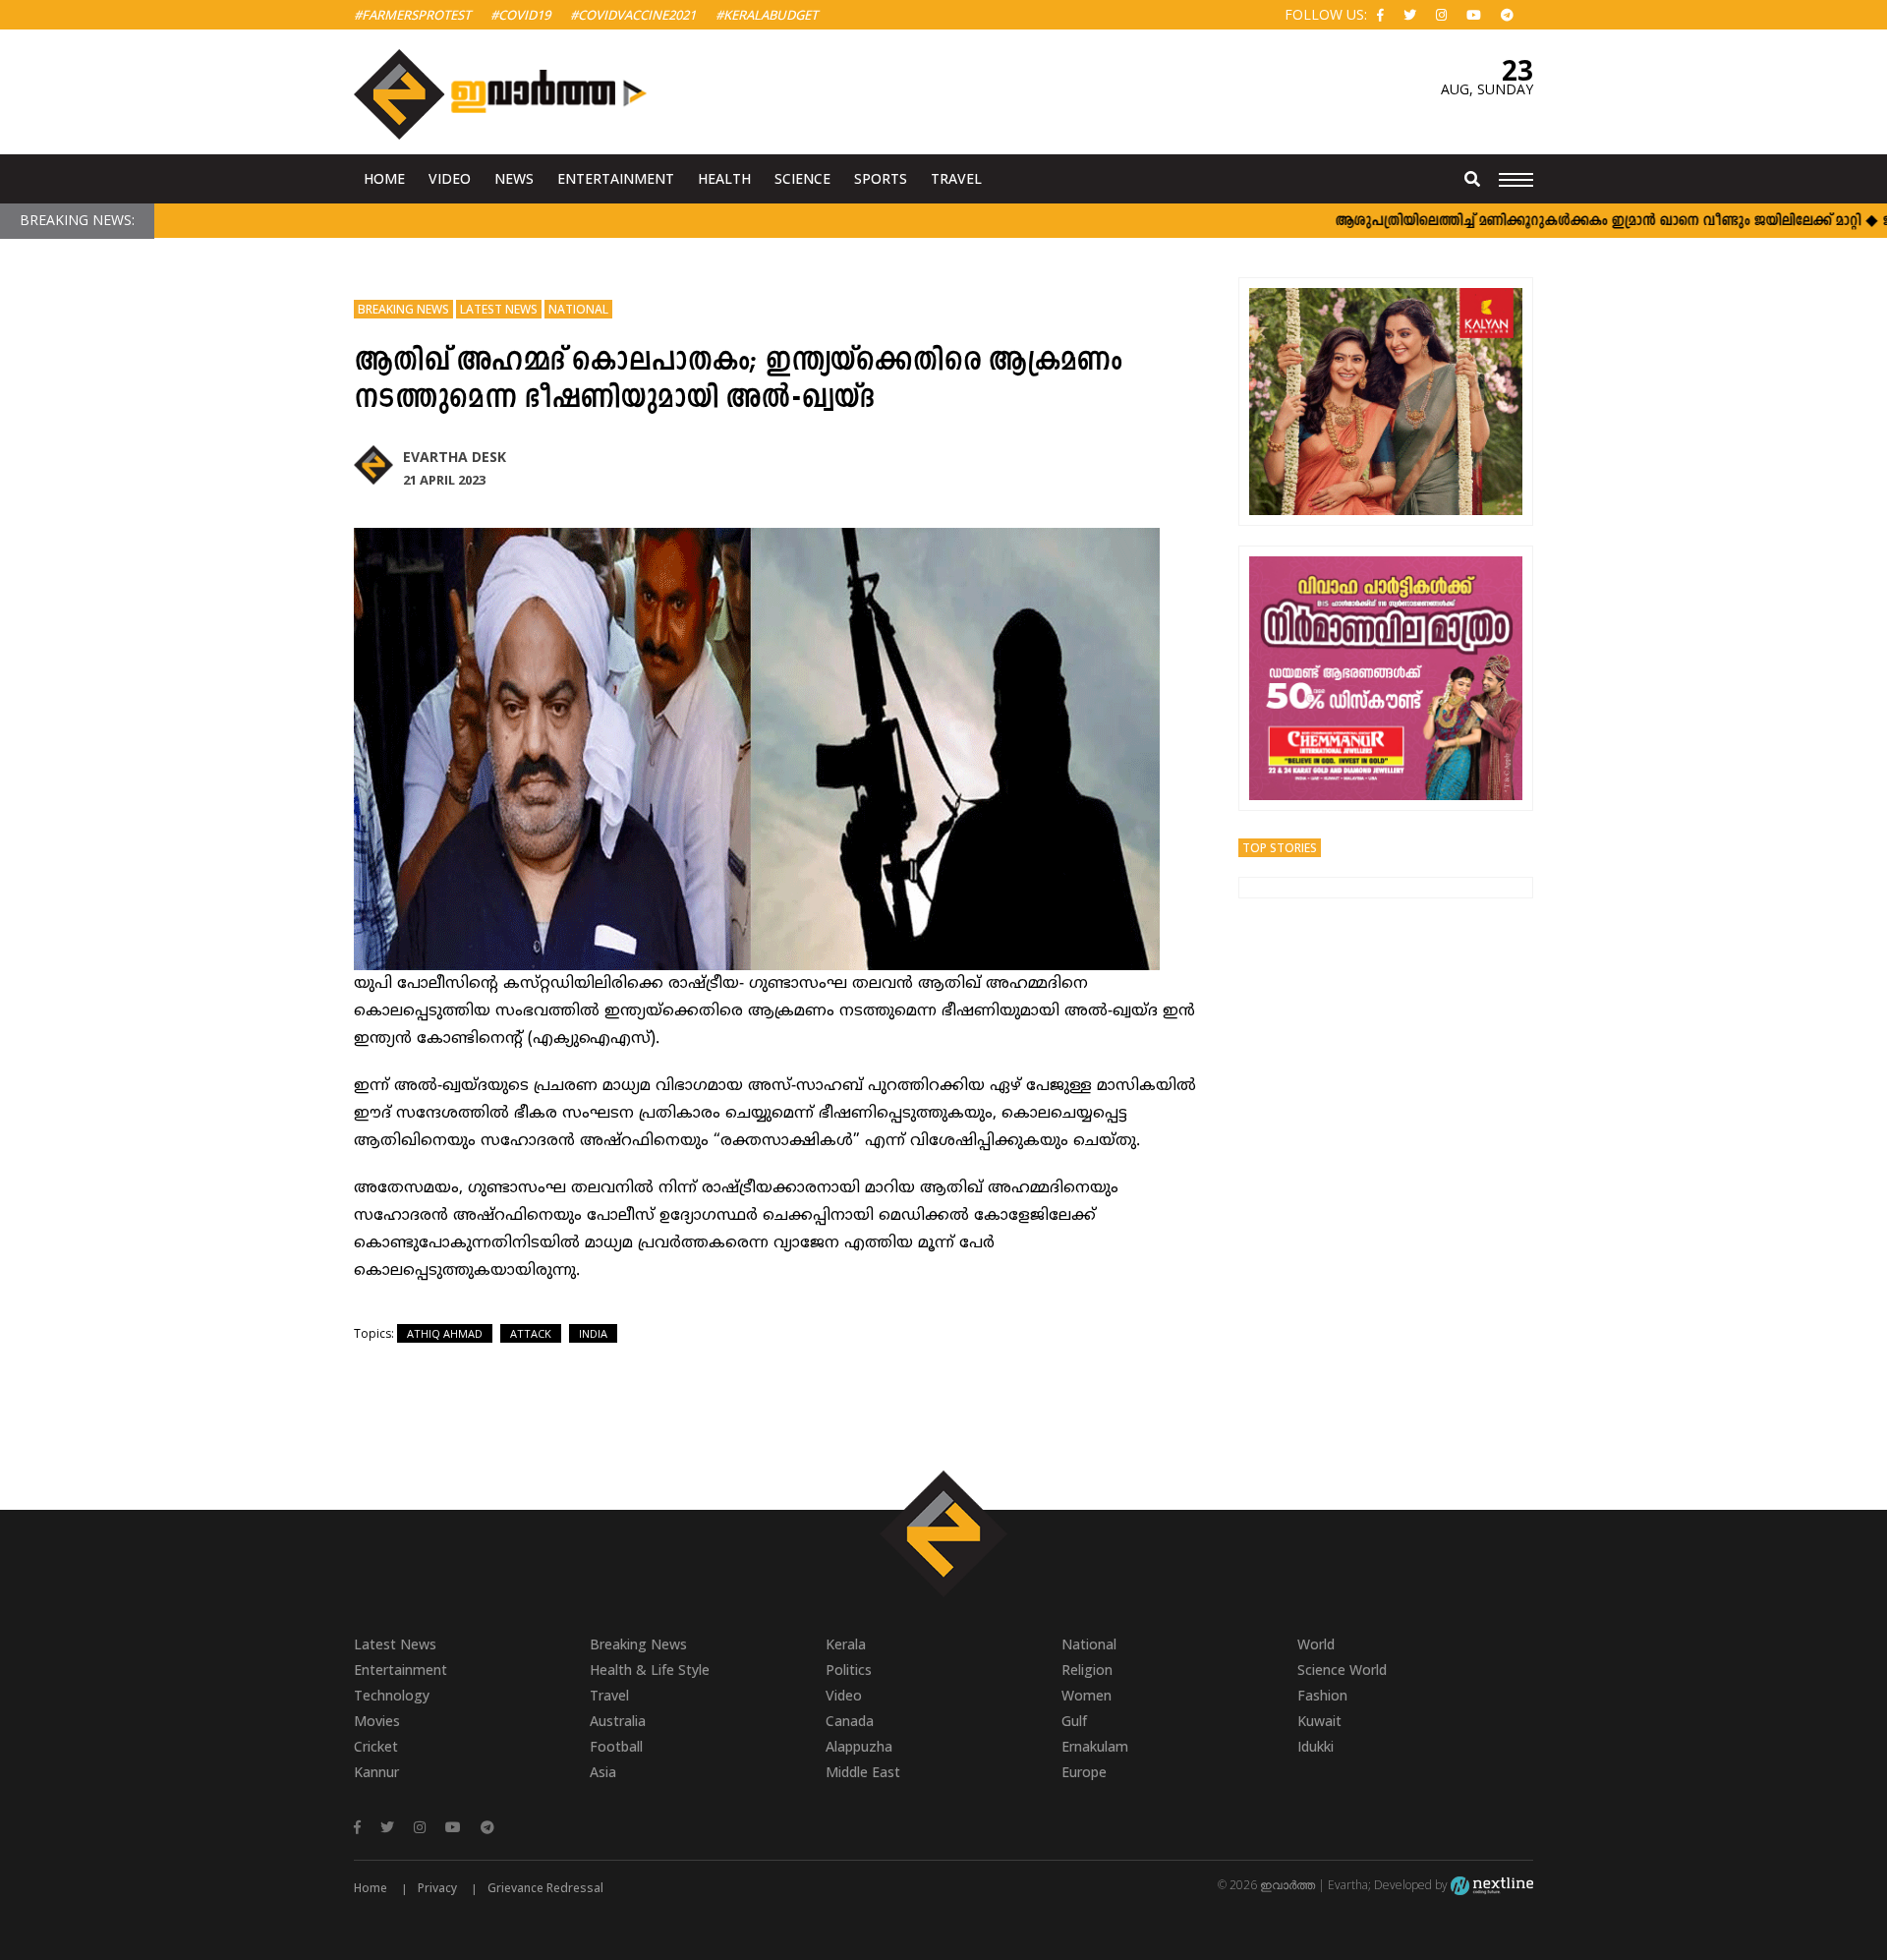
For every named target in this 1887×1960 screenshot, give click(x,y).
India (593, 1333)
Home (384, 178)
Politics (849, 1670)
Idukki (1315, 1746)
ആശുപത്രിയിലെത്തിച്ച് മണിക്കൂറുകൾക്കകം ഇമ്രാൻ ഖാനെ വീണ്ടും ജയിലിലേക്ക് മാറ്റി (1558, 222)
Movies (377, 1721)
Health (724, 178)
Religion (1087, 1670)
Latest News (499, 309)
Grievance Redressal (545, 1888)
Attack (531, 1333)
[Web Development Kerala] (1492, 1885)
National (578, 309)
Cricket (376, 1746)
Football (616, 1746)
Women (1086, 1695)
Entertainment (616, 178)
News (514, 178)
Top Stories (1280, 848)
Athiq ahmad (445, 1333)
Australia (618, 1721)
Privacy (437, 1888)
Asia (603, 1772)
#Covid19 (520, 15)
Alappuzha (859, 1746)
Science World (1342, 1670)
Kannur (376, 1772)
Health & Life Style (650, 1670)
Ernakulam (1095, 1746)
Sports (881, 178)
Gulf (1074, 1721)
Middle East (863, 1772)
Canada (850, 1721)
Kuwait (1319, 1721)
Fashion (1322, 1695)
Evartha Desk (455, 457)
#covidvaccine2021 (633, 15)
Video (450, 178)
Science (802, 178)
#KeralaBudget (767, 15)
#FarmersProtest (412, 15)
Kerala (846, 1644)
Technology (392, 1695)
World (1316, 1644)
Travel (956, 178)
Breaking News (403, 309)
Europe (1084, 1772)
